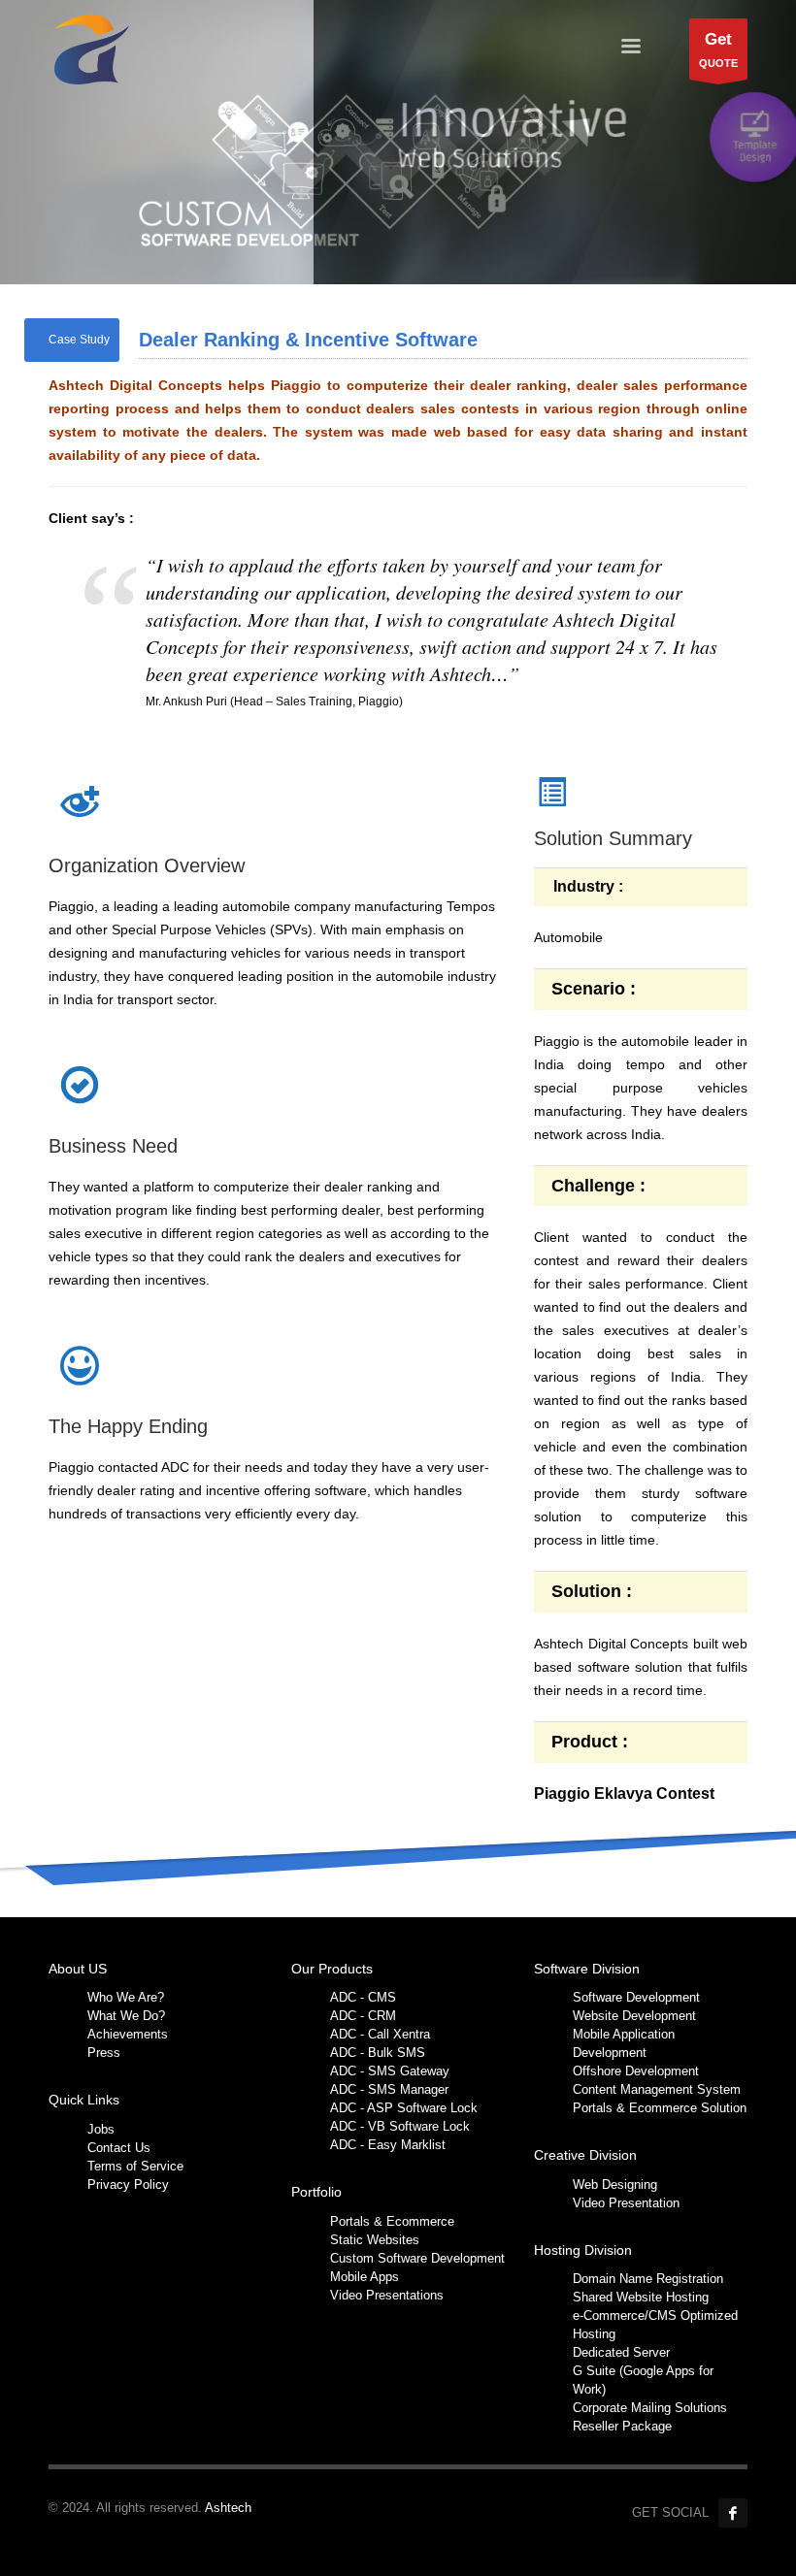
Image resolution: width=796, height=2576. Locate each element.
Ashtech (228, 2508)
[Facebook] (733, 2513)
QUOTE (718, 49)
